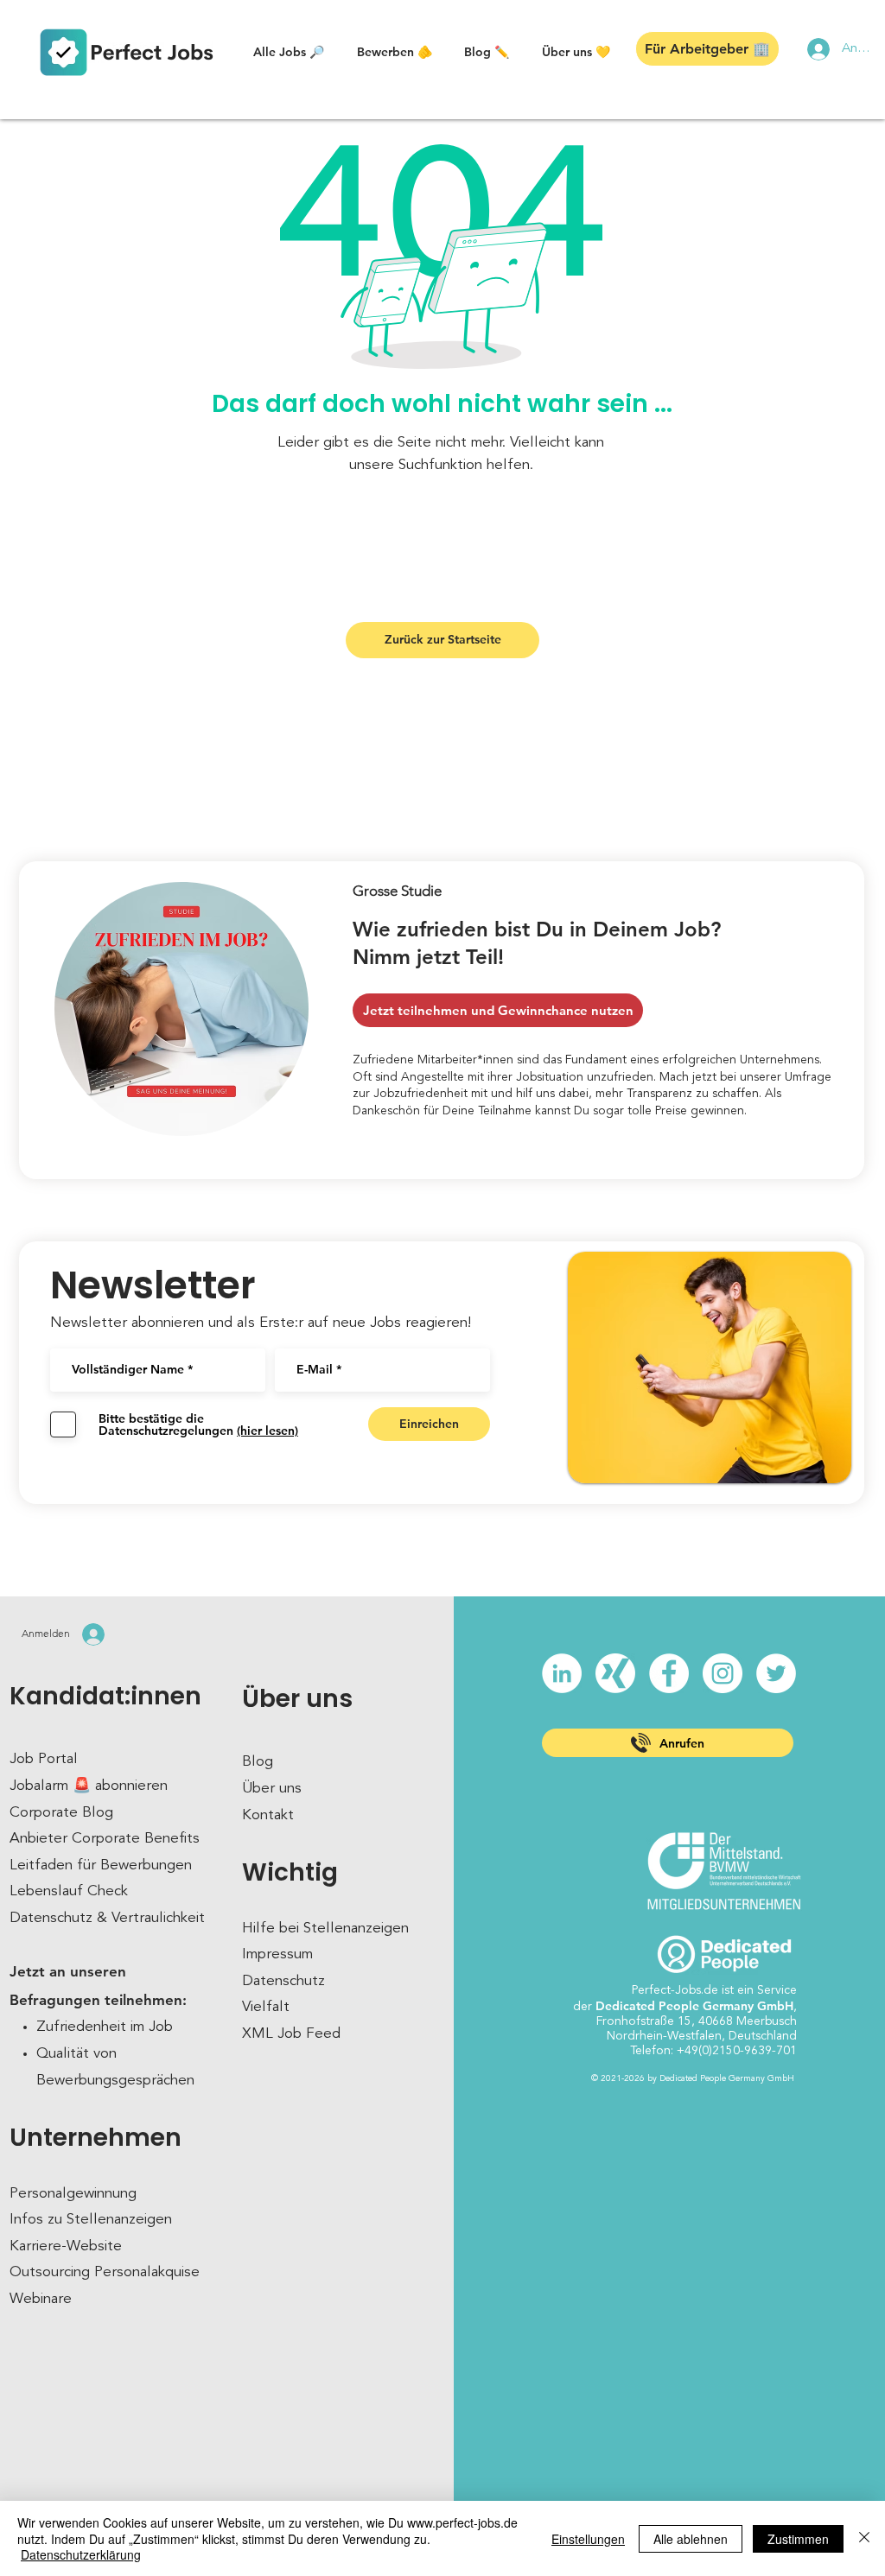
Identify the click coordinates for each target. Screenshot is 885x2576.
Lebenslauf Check (69, 1891)
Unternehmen (96, 2138)
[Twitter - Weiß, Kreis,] (776, 1673)
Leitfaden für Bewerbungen (101, 1865)
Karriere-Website (66, 2246)
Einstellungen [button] (588, 2539)
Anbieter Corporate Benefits (105, 1839)
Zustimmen (798, 2539)
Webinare (41, 2299)
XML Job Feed (291, 2034)
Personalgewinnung (73, 2194)
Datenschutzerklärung (81, 2554)
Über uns (297, 1699)
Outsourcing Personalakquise (105, 2272)
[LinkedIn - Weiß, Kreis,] (562, 1673)
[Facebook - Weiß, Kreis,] (669, 1673)
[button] (289, 52)
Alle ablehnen (691, 2539)
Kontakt (268, 1815)
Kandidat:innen (105, 1696)
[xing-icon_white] (615, 1673)
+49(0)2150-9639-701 (737, 2051)
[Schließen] (864, 2538)
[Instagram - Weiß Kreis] (723, 1673)
